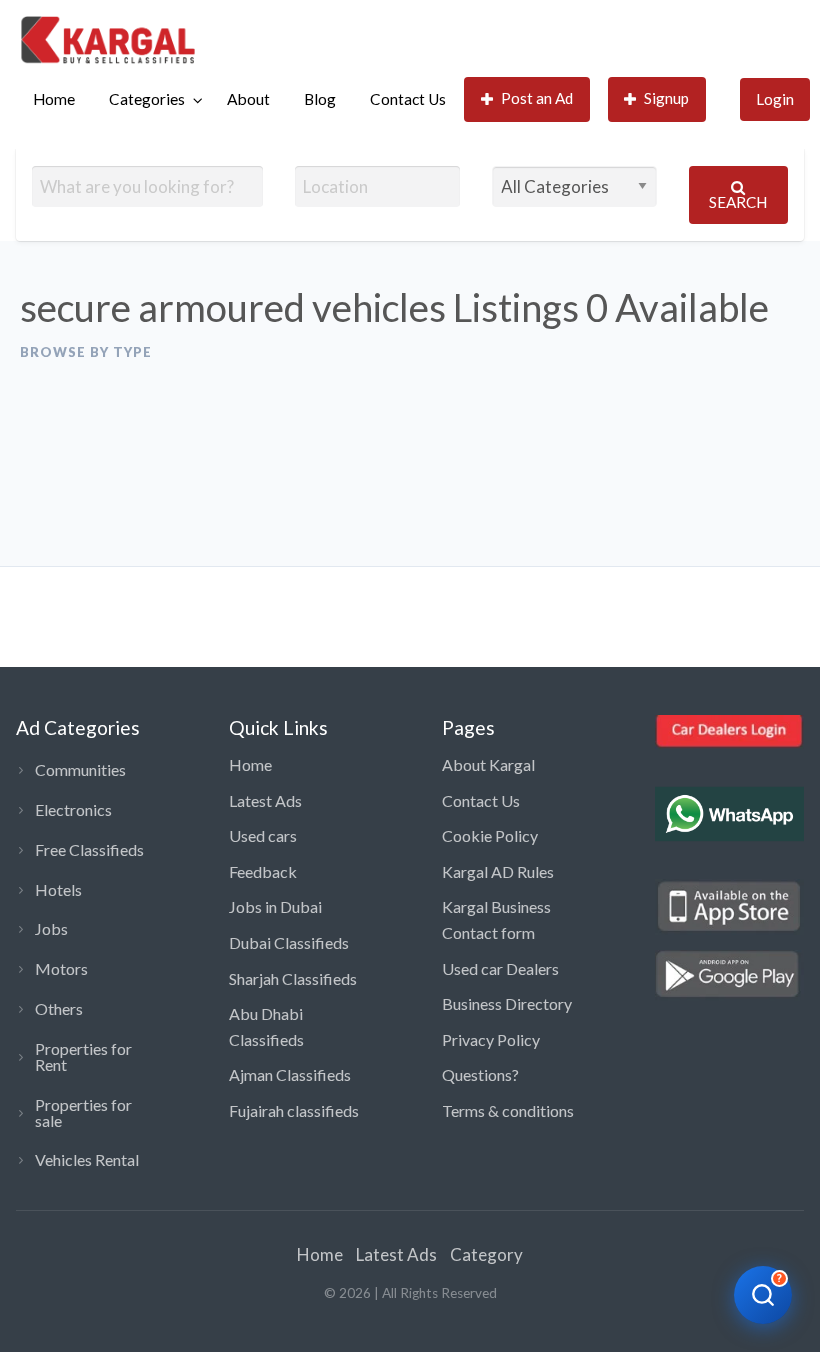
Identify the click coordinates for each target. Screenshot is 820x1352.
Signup (666, 98)
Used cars (263, 835)
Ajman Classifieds (290, 1074)
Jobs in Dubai (275, 906)
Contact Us (408, 99)
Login (775, 99)
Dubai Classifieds (289, 942)
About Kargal (488, 764)
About (248, 99)
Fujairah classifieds (294, 1110)
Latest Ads (265, 800)
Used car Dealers (500, 968)
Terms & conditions (508, 1110)
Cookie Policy (490, 835)
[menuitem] (54, 99)
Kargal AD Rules (498, 871)
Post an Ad (537, 98)
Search (738, 202)
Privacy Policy (491, 1039)
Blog (320, 99)
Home (54, 99)
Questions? (480, 1074)
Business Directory (507, 1003)
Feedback (263, 871)
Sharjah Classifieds (293, 978)
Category (486, 1254)
